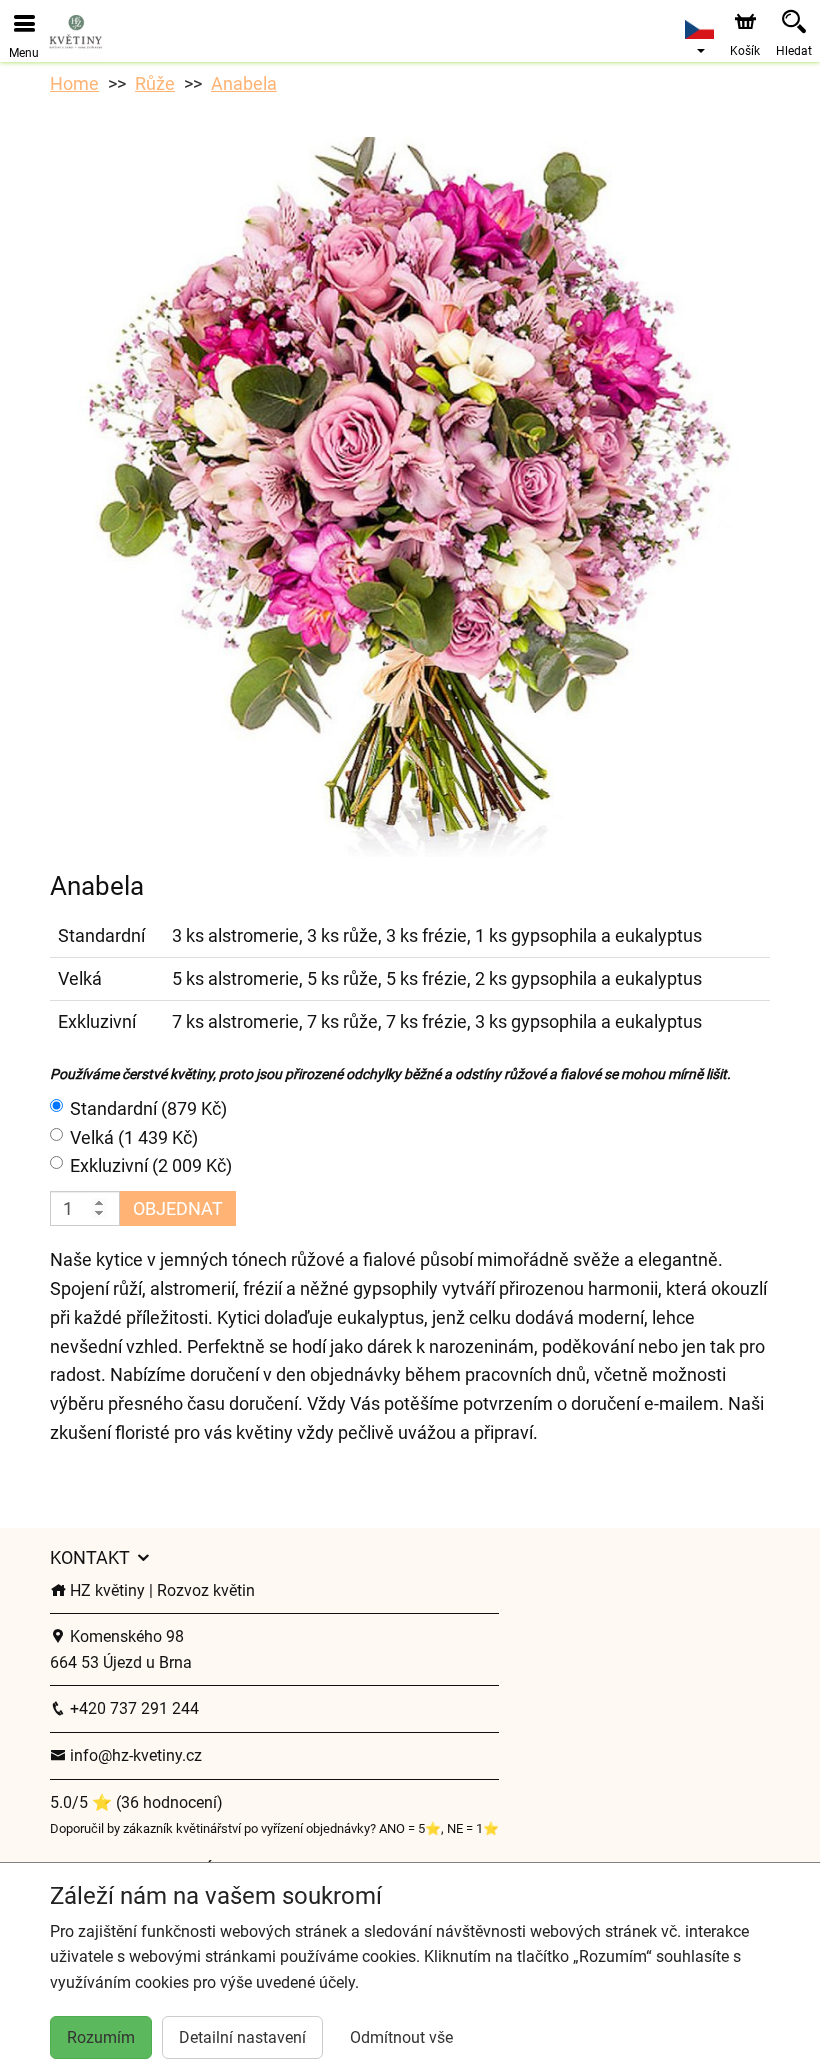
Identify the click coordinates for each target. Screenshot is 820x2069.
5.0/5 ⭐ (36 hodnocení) (136, 1802)
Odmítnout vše (401, 2037)
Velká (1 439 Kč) (134, 1137)
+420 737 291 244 (132, 1708)
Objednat (178, 1208)
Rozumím (101, 2037)
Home (74, 83)
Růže (155, 83)
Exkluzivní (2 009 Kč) (151, 1165)
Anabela (244, 83)
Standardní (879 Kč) (148, 1108)
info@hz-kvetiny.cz (134, 1755)
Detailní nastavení (242, 2037)
